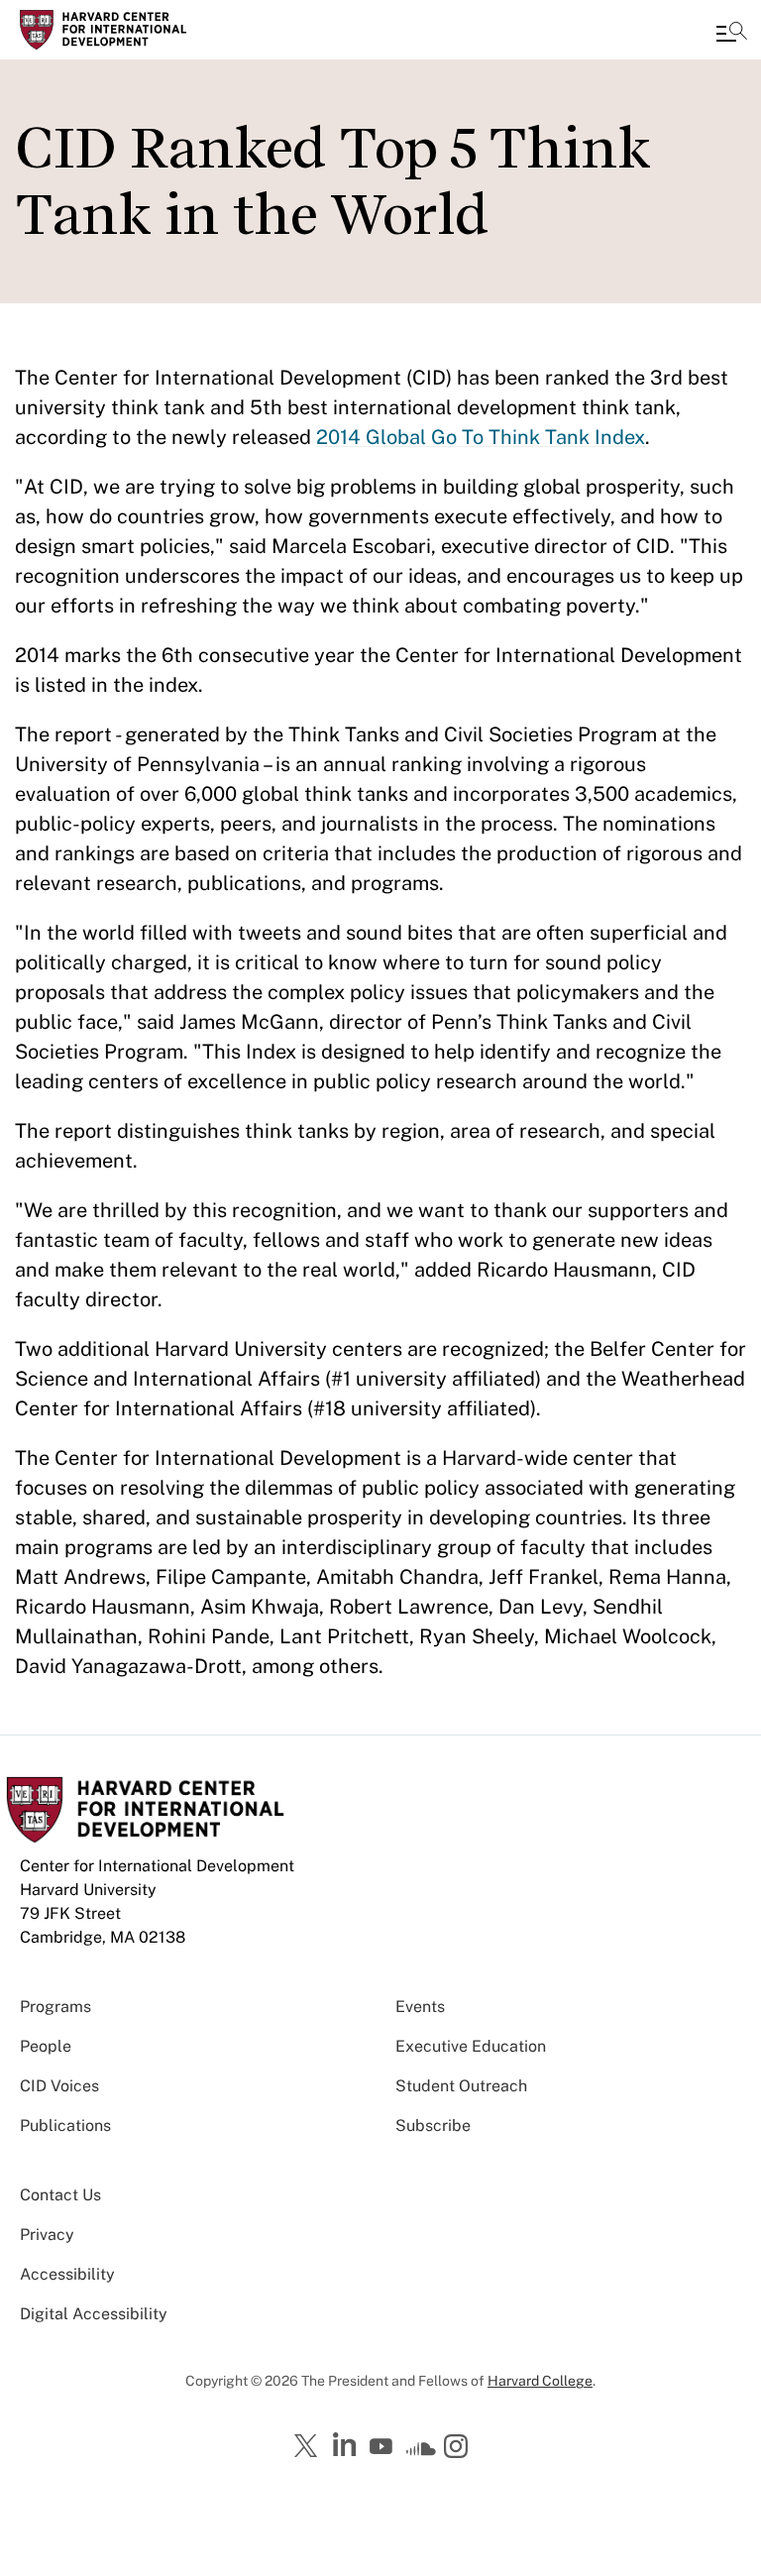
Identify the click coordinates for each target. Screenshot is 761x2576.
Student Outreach (461, 2086)
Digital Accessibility (94, 2314)
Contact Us (60, 2195)
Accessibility (67, 2274)
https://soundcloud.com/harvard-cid (421, 2453)
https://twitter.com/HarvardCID (309, 2447)
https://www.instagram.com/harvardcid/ (459, 2448)
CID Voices (59, 2086)
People (46, 2046)
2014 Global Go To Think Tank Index (481, 437)
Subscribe (433, 2126)
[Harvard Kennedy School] (134, 30)
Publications (65, 2126)
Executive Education (471, 2046)
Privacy (47, 2235)
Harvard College (540, 2381)
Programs (55, 2007)
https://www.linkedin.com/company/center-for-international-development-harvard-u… (347, 2445)
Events (420, 2007)
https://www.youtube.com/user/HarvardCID (383, 2447)
